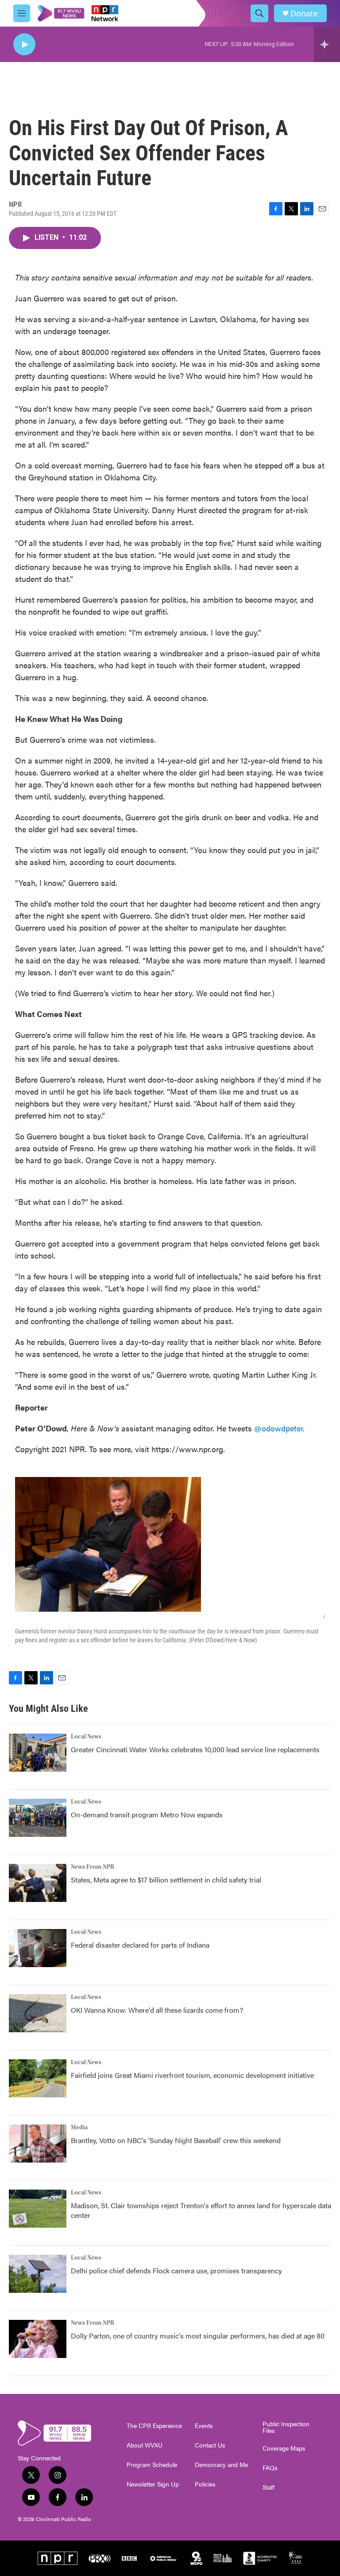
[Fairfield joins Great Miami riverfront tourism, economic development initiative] (38, 2078)
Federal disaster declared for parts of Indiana (140, 1945)
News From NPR (93, 1867)
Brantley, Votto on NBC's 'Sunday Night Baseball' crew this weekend (176, 2140)
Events (204, 2426)
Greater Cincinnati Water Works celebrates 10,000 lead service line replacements (195, 1749)
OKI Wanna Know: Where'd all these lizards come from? (157, 2010)
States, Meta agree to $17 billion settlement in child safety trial (166, 1880)
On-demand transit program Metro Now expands (147, 1814)
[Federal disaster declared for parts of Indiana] (38, 1948)
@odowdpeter (278, 1428)
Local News (86, 1737)
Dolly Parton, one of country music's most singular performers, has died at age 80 (198, 2336)
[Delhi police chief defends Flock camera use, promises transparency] (38, 2274)
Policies (205, 2484)
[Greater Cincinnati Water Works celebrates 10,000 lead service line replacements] (38, 1753)
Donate (304, 14)
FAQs (270, 2468)
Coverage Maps (284, 2448)
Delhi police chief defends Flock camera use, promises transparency (176, 2270)
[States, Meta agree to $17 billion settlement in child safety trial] (38, 1883)
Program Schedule (152, 2465)
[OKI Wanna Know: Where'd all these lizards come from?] (38, 2013)
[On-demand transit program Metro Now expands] (38, 1818)
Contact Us (210, 2445)
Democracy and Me (221, 2465)
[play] (24, 45)
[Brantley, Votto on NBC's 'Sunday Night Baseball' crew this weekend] (38, 2143)
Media (79, 2128)
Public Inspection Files (286, 2428)
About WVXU (145, 2445)
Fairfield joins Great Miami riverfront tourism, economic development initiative (192, 2075)
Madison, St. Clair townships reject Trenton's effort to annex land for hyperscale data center (201, 2210)
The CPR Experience (154, 2426)
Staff (269, 2487)
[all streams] (327, 44)
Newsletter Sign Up (153, 2484)
